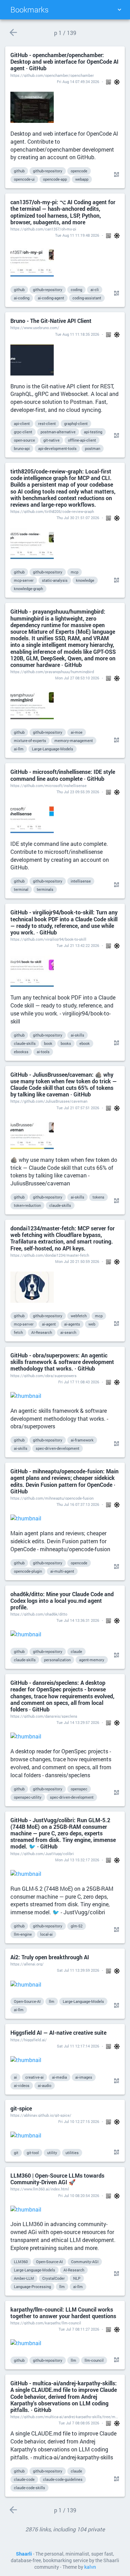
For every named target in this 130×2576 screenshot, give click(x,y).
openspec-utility (28, 1797)
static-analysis (55, 580)
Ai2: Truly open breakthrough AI (50, 1957)
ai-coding (22, 298)
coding (76, 290)
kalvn (90, 2567)
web (92, 1324)
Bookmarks (29, 10)
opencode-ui (24, 179)
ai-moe (77, 732)
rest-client (47, 423)
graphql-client (76, 423)
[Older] (13, 32)
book (48, 1043)
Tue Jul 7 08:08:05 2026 (79, 2423)
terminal (21, 889)
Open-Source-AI (27, 2001)
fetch (18, 1332)
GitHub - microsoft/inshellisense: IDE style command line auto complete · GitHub (63, 775)
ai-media (59, 2077)
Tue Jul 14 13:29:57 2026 (78, 1722)
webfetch (79, 1316)
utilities (72, 2153)
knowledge (85, 580)
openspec (79, 1789)
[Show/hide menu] (119, 10)
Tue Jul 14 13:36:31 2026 (78, 1620)
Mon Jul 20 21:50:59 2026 (77, 1261)
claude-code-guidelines (63, 2479)
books (66, 1043)
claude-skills (25, 1043)
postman (93, 448)
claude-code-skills (29, 2488)
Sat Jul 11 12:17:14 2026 (78, 2046)
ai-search (68, 1332)
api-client (22, 423)
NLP (77, 2278)
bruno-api (22, 448)
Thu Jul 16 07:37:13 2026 (78, 1504)
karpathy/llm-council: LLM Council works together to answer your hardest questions (63, 2313)
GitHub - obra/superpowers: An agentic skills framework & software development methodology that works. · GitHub (62, 1362)
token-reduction (27, 1205)
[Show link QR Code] (115, 175)
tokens (98, 1197)
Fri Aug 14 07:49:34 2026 (78, 82)
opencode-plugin (28, 1571)
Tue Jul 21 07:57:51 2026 (78, 1108)
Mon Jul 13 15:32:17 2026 (77, 1860)
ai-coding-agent (51, 298)
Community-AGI (85, 2262)
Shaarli (24, 2554)
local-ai (46, 1934)
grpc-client (23, 432)
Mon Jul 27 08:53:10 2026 (77, 678)
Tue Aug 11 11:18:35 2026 (77, 334)
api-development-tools (57, 448)
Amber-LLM (24, 2278)
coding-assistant (87, 298)
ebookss (21, 1052)
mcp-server (24, 580)
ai (15, 2077)
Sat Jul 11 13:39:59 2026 (78, 1970)
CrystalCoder (54, 2278)
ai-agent (49, 1324)
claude (76, 1651)
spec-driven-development (58, 1448)
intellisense (81, 881)
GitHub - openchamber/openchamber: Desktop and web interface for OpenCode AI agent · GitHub (64, 62)
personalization (57, 1660)
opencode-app (55, 179)
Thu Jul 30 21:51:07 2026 (78, 518)
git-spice (21, 2108)
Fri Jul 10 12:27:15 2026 (79, 2121)
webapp (82, 179)
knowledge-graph (28, 589)
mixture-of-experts (30, 740)
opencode (79, 171)
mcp (75, 572)
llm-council (94, 2360)
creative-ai (34, 2077)
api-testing (93, 432)
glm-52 (77, 1926)
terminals (45, 889)
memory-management (74, 740)
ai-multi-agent (62, 1571)
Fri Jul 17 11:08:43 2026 (79, 1382)
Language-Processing (32, 2286)
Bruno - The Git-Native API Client (51, 321)
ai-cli (95, 290)
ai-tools (43, 1052)
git (16, 2153)
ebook (85, 1043)
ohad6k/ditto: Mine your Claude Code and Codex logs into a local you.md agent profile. (62, 1601)
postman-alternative (58, 432)
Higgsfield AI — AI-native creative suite (58, 2032)
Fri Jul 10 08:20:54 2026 (79, 2195)
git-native (51, 440)
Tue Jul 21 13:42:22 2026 (78, 945)
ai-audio (45, 2085)
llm (52, 2001)
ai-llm (19, 749)
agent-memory (92, 1660)
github (19, 171)
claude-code (24, 2479)
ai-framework (82, 1440)
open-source (24, 440)
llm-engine (23, 1934)
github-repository (48, 171)
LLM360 (21, 2262)
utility (52, 2153)
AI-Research (42, 1332)
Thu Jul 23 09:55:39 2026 (78, 792)
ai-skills (77, 1035)
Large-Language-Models (53, 749)
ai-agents (72, 1324)
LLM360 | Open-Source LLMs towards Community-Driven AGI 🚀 (57, 2179)
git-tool (33, 2153)
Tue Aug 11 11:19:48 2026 (77, 235)
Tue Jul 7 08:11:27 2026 (79, 2329)
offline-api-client (82, 440)
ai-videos (22, 2085)
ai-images (84, 2077)
